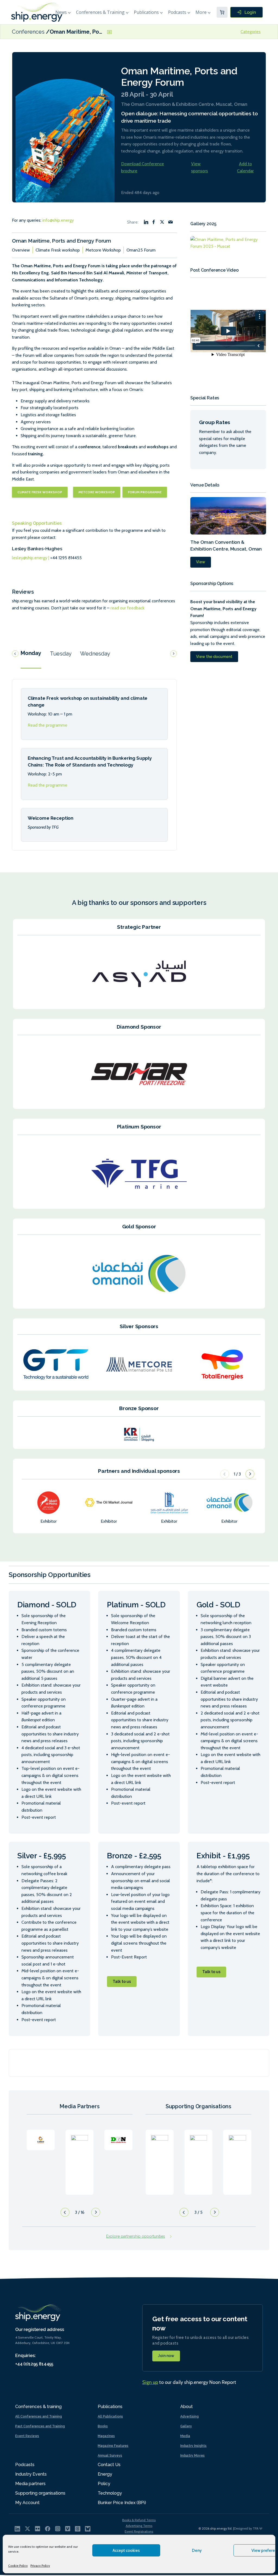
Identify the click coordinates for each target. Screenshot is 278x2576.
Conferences (29, 32)
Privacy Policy (40, 2566)
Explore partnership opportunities (136, 2236)
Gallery (186, 2426)
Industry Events (31, 2474)
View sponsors (200, 167)
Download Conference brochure (143, 167)
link (41, 2157)
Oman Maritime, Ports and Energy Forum (102, 32)
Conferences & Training (100, 12)
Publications (146, 12)
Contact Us (109, 2465)
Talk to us (122, 1982)
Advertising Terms (139, 2526)
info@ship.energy (58, 220)
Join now (166, 2356)
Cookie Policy (18, 2566)
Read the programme (48, 725)
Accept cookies (126, 2550)
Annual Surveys (110, 2456)
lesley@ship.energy (30, 558)
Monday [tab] (31, 653)
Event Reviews (27, 2436)
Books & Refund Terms (139, 2520)
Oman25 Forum (141, 250)
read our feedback (127, 608)
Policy (104, 2484)
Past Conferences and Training (40, 2426)
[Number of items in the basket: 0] (222, 12)
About (187, 2407)
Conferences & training (38, 2407)
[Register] (247, 12)
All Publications (110, 2416)
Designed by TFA (247, 2528)
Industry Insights (193, 2446)
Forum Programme (145, 492)
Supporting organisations (40, 2493)
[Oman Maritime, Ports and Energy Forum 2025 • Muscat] (228, 245)
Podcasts (177, 12)
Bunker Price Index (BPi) (122, 2503)
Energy (105, 2474)
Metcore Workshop (103, 250)
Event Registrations (139, 2531)
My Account (27, 2503)
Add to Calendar (245, 167)
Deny (197, 2550)
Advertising (189, 2416)
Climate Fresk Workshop (40, 492)
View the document (214, 657)
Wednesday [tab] (95, 654)
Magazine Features (113, 2446)
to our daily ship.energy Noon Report (189, 2382)
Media (185, 2436)
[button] (250, 1474)
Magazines (106, 2436)
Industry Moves (192, 2456)
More (201, 12)
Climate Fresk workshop (58, 250)
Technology (110, 2493)
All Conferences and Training (39, 2416)
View (201, 562)
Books (103, 2426)
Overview (21, 250)
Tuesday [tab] (61, 654)
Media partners (30, 2484)
